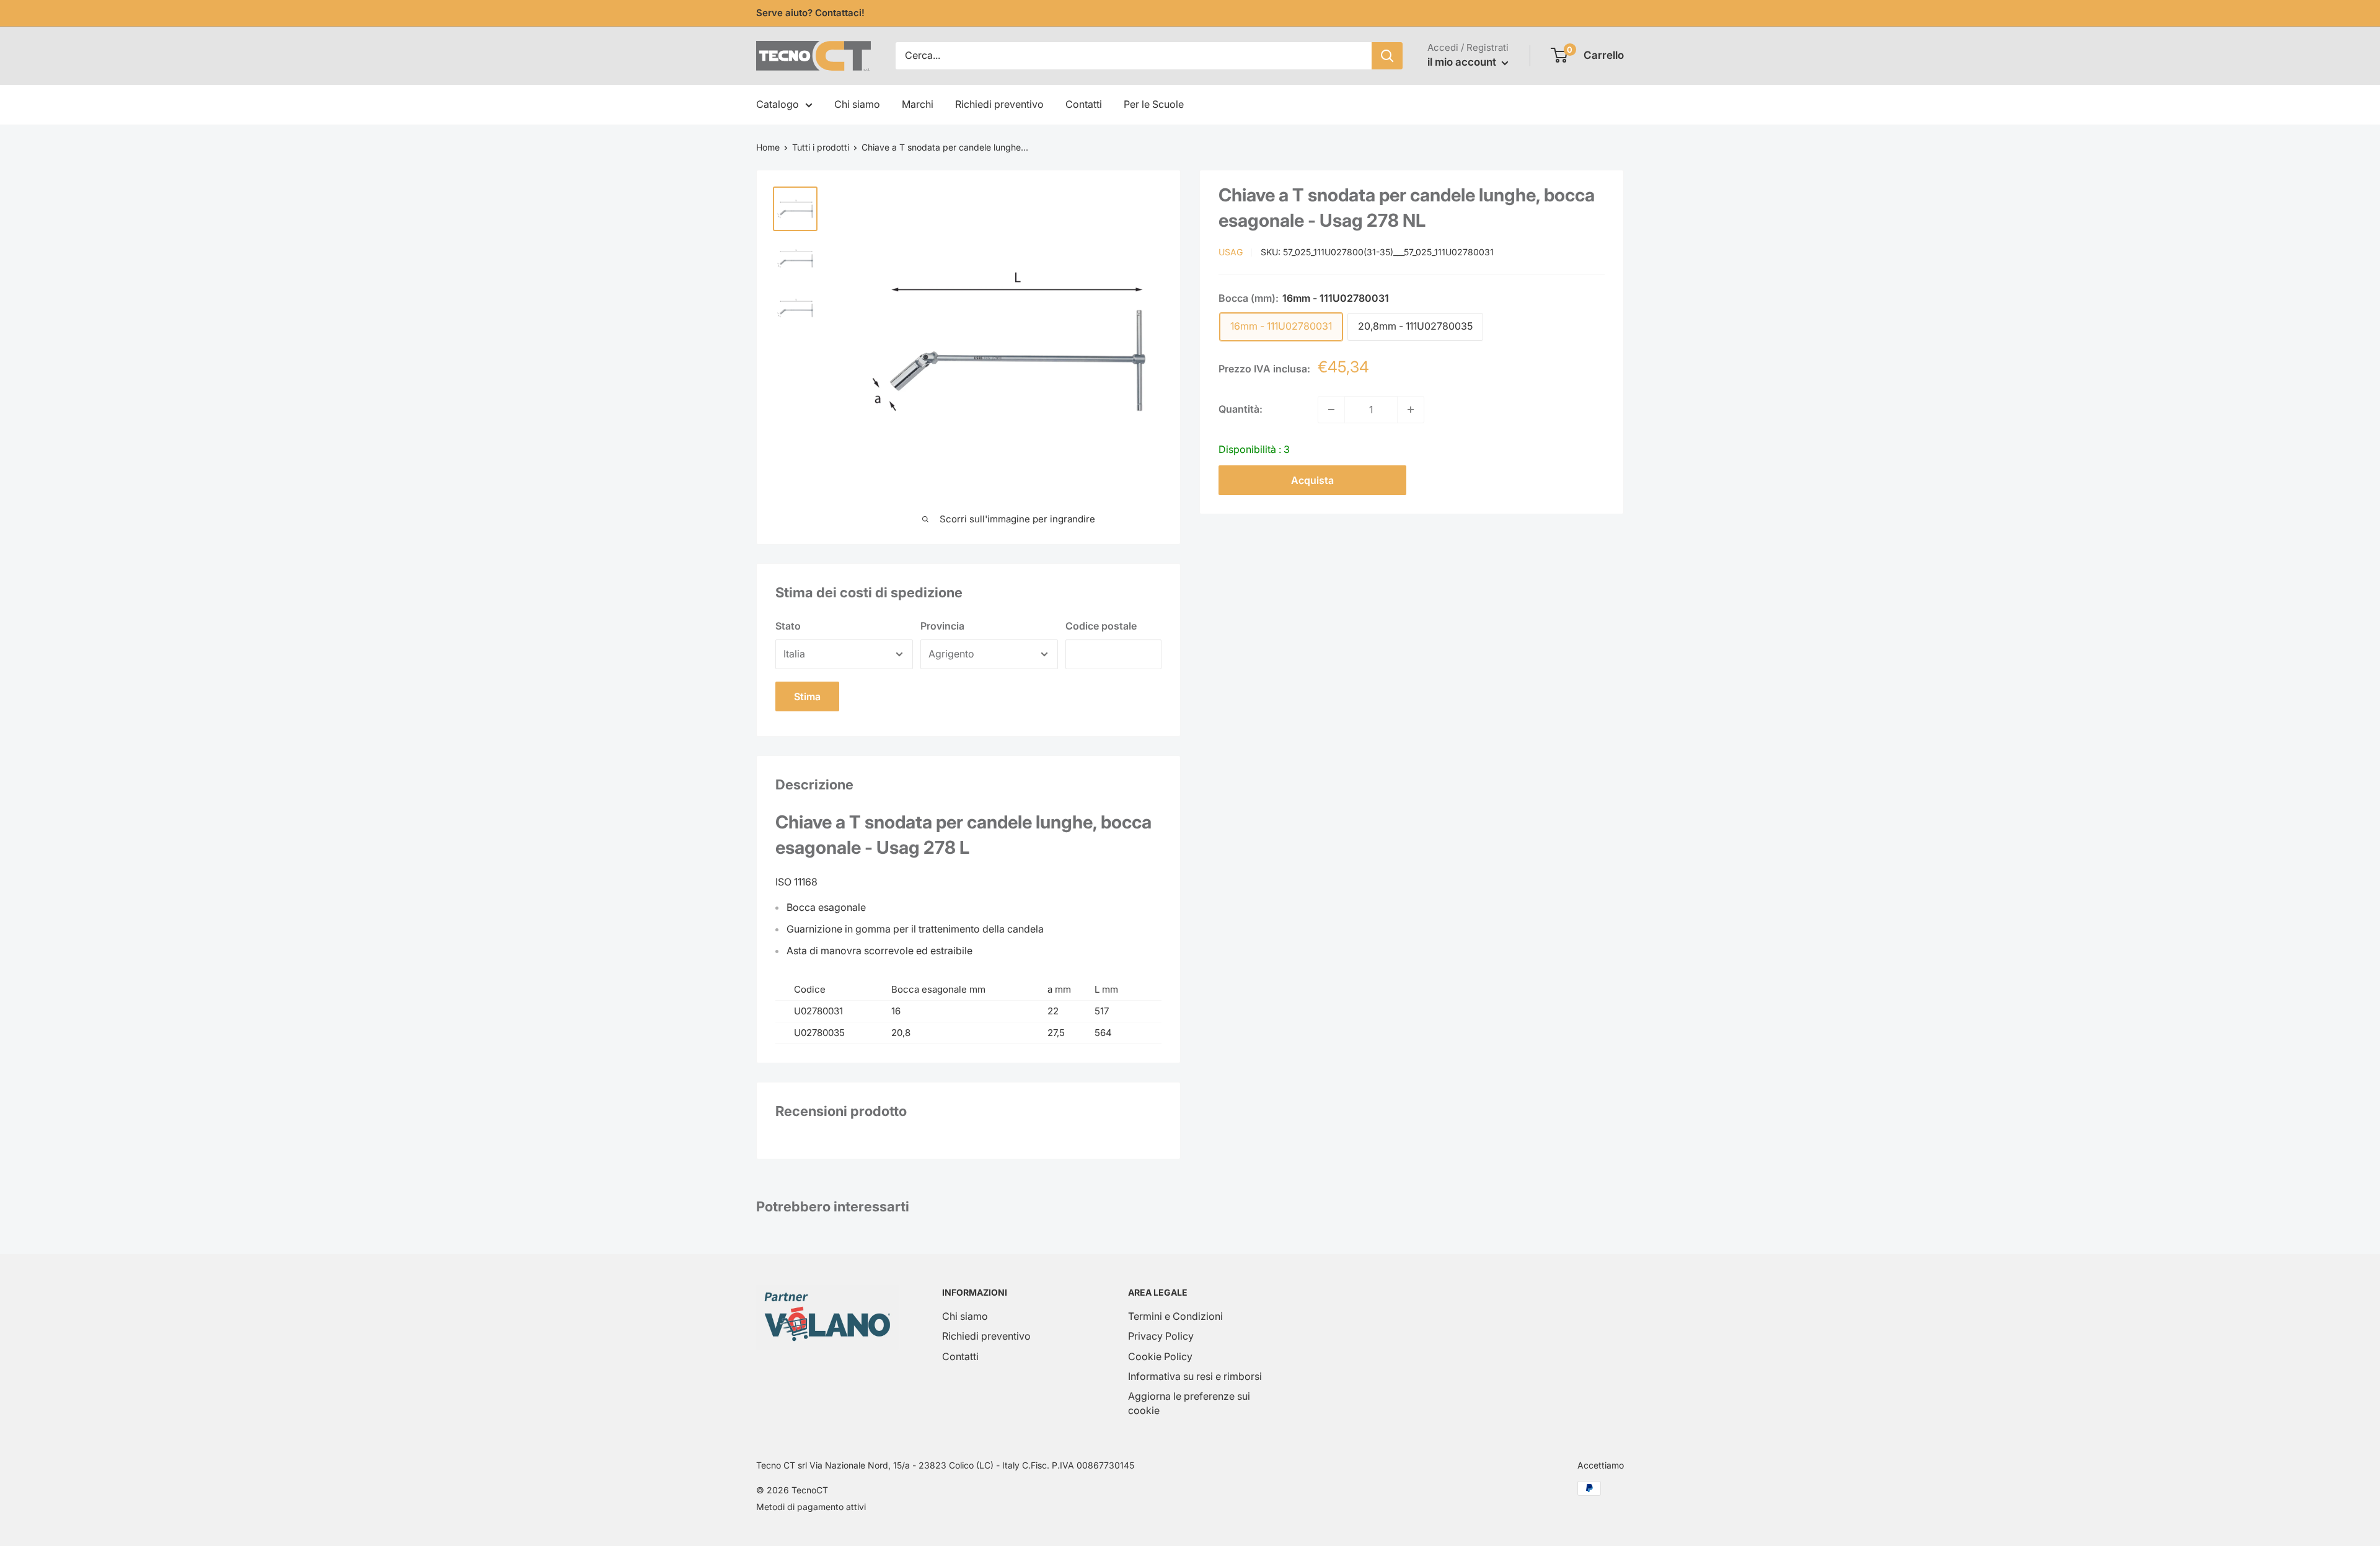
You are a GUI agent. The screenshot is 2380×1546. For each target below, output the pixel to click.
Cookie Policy (1160, 1356)
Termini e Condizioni (1175, 1316)
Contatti (1084, 104)
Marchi (918, 104)
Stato (788, 626)
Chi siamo (857, 104)
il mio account (1463, 62)
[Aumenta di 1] (1411, 410)
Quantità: (1241, 409)
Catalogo (778, 104)
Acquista (1312, 480)
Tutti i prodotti (821, 147)
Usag (1231, 252)
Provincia (942, 626)
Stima (807, 696)
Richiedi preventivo (999, 104)
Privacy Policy (1161, 1336)
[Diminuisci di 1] (1331, 410)
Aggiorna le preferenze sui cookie (1189, 1403)
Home (768, 147)
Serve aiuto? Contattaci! (810, 13)
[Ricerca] (1387, 56)
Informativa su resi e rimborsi (1195, 1376)
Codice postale (1101, 626)
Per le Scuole (1154, 104)
